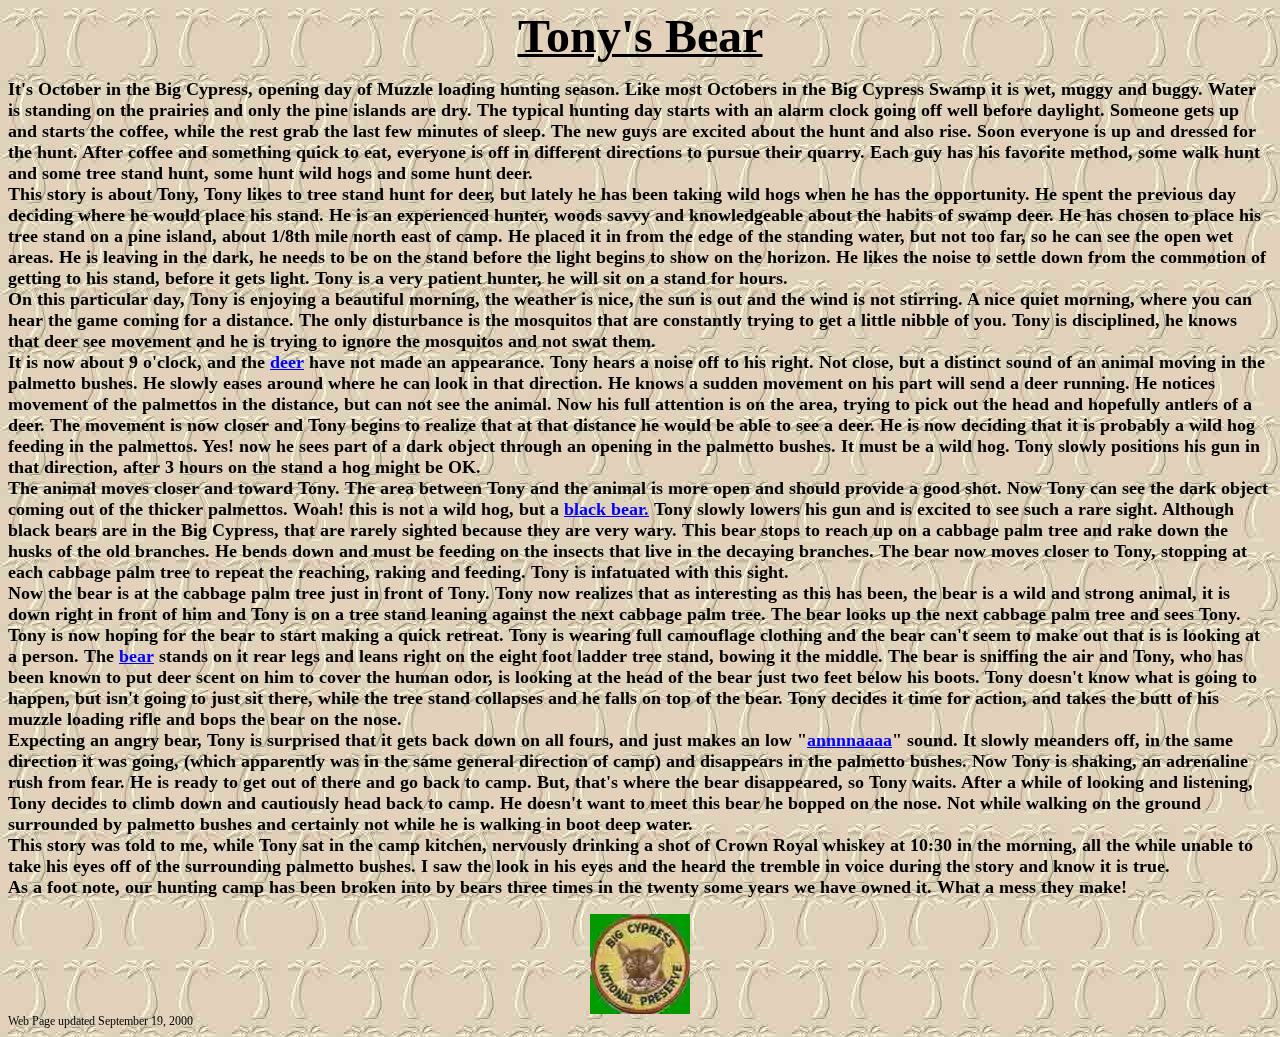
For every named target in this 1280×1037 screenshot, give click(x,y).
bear (136, 656)
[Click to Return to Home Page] (640, 1008)
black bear (604, 509)
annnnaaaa (849, 740)
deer (287, 362)
